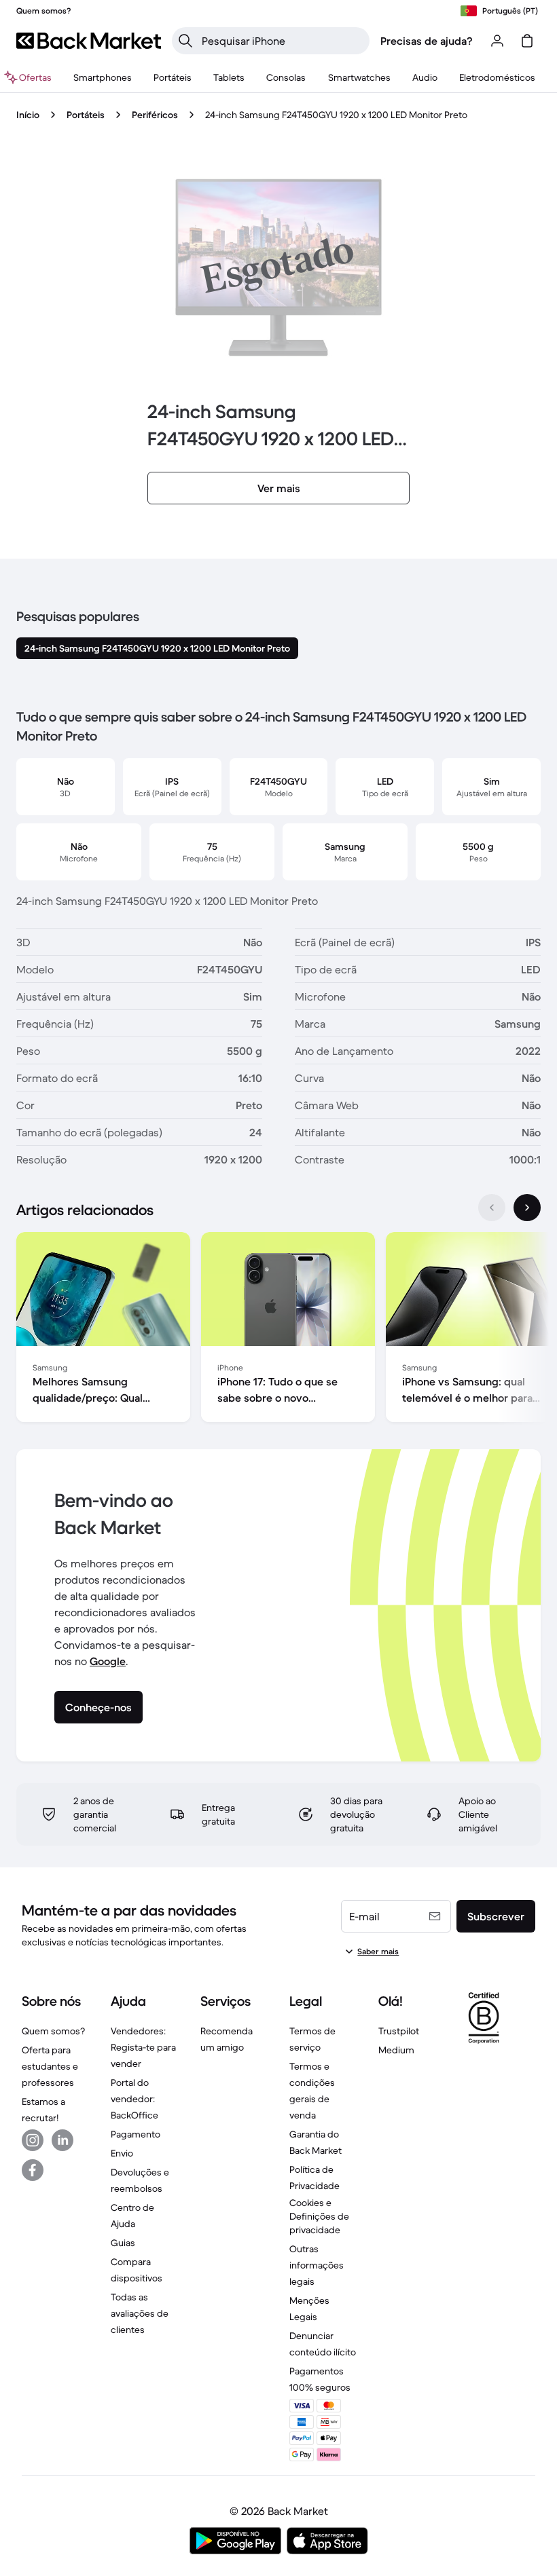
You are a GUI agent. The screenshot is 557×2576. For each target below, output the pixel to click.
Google (108, 1661)
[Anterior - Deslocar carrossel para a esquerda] (492, 1208)
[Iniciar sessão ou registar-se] (497, 41)
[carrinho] (527, 41)
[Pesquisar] (185, 41)
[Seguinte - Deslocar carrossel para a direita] (527, 1208)
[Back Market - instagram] (33, 2140)
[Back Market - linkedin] (62, 2140)
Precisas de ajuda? (427, 41)
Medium (396, 2050)
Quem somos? (53, 2031)
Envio (122, 2153)
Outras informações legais (317, 2265)
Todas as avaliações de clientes (140, 2313)
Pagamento (136, 2134)
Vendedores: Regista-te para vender (143, 2047)
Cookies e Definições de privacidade (319, 2216)
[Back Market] (89, 41)
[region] (278, 1330)
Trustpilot (399, 2031)
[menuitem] (103, 77)
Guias (123, 2243)
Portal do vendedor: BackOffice (134, 2099)
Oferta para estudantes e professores (50, 2066)
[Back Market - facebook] (33, 2170)
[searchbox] (282, 41)
